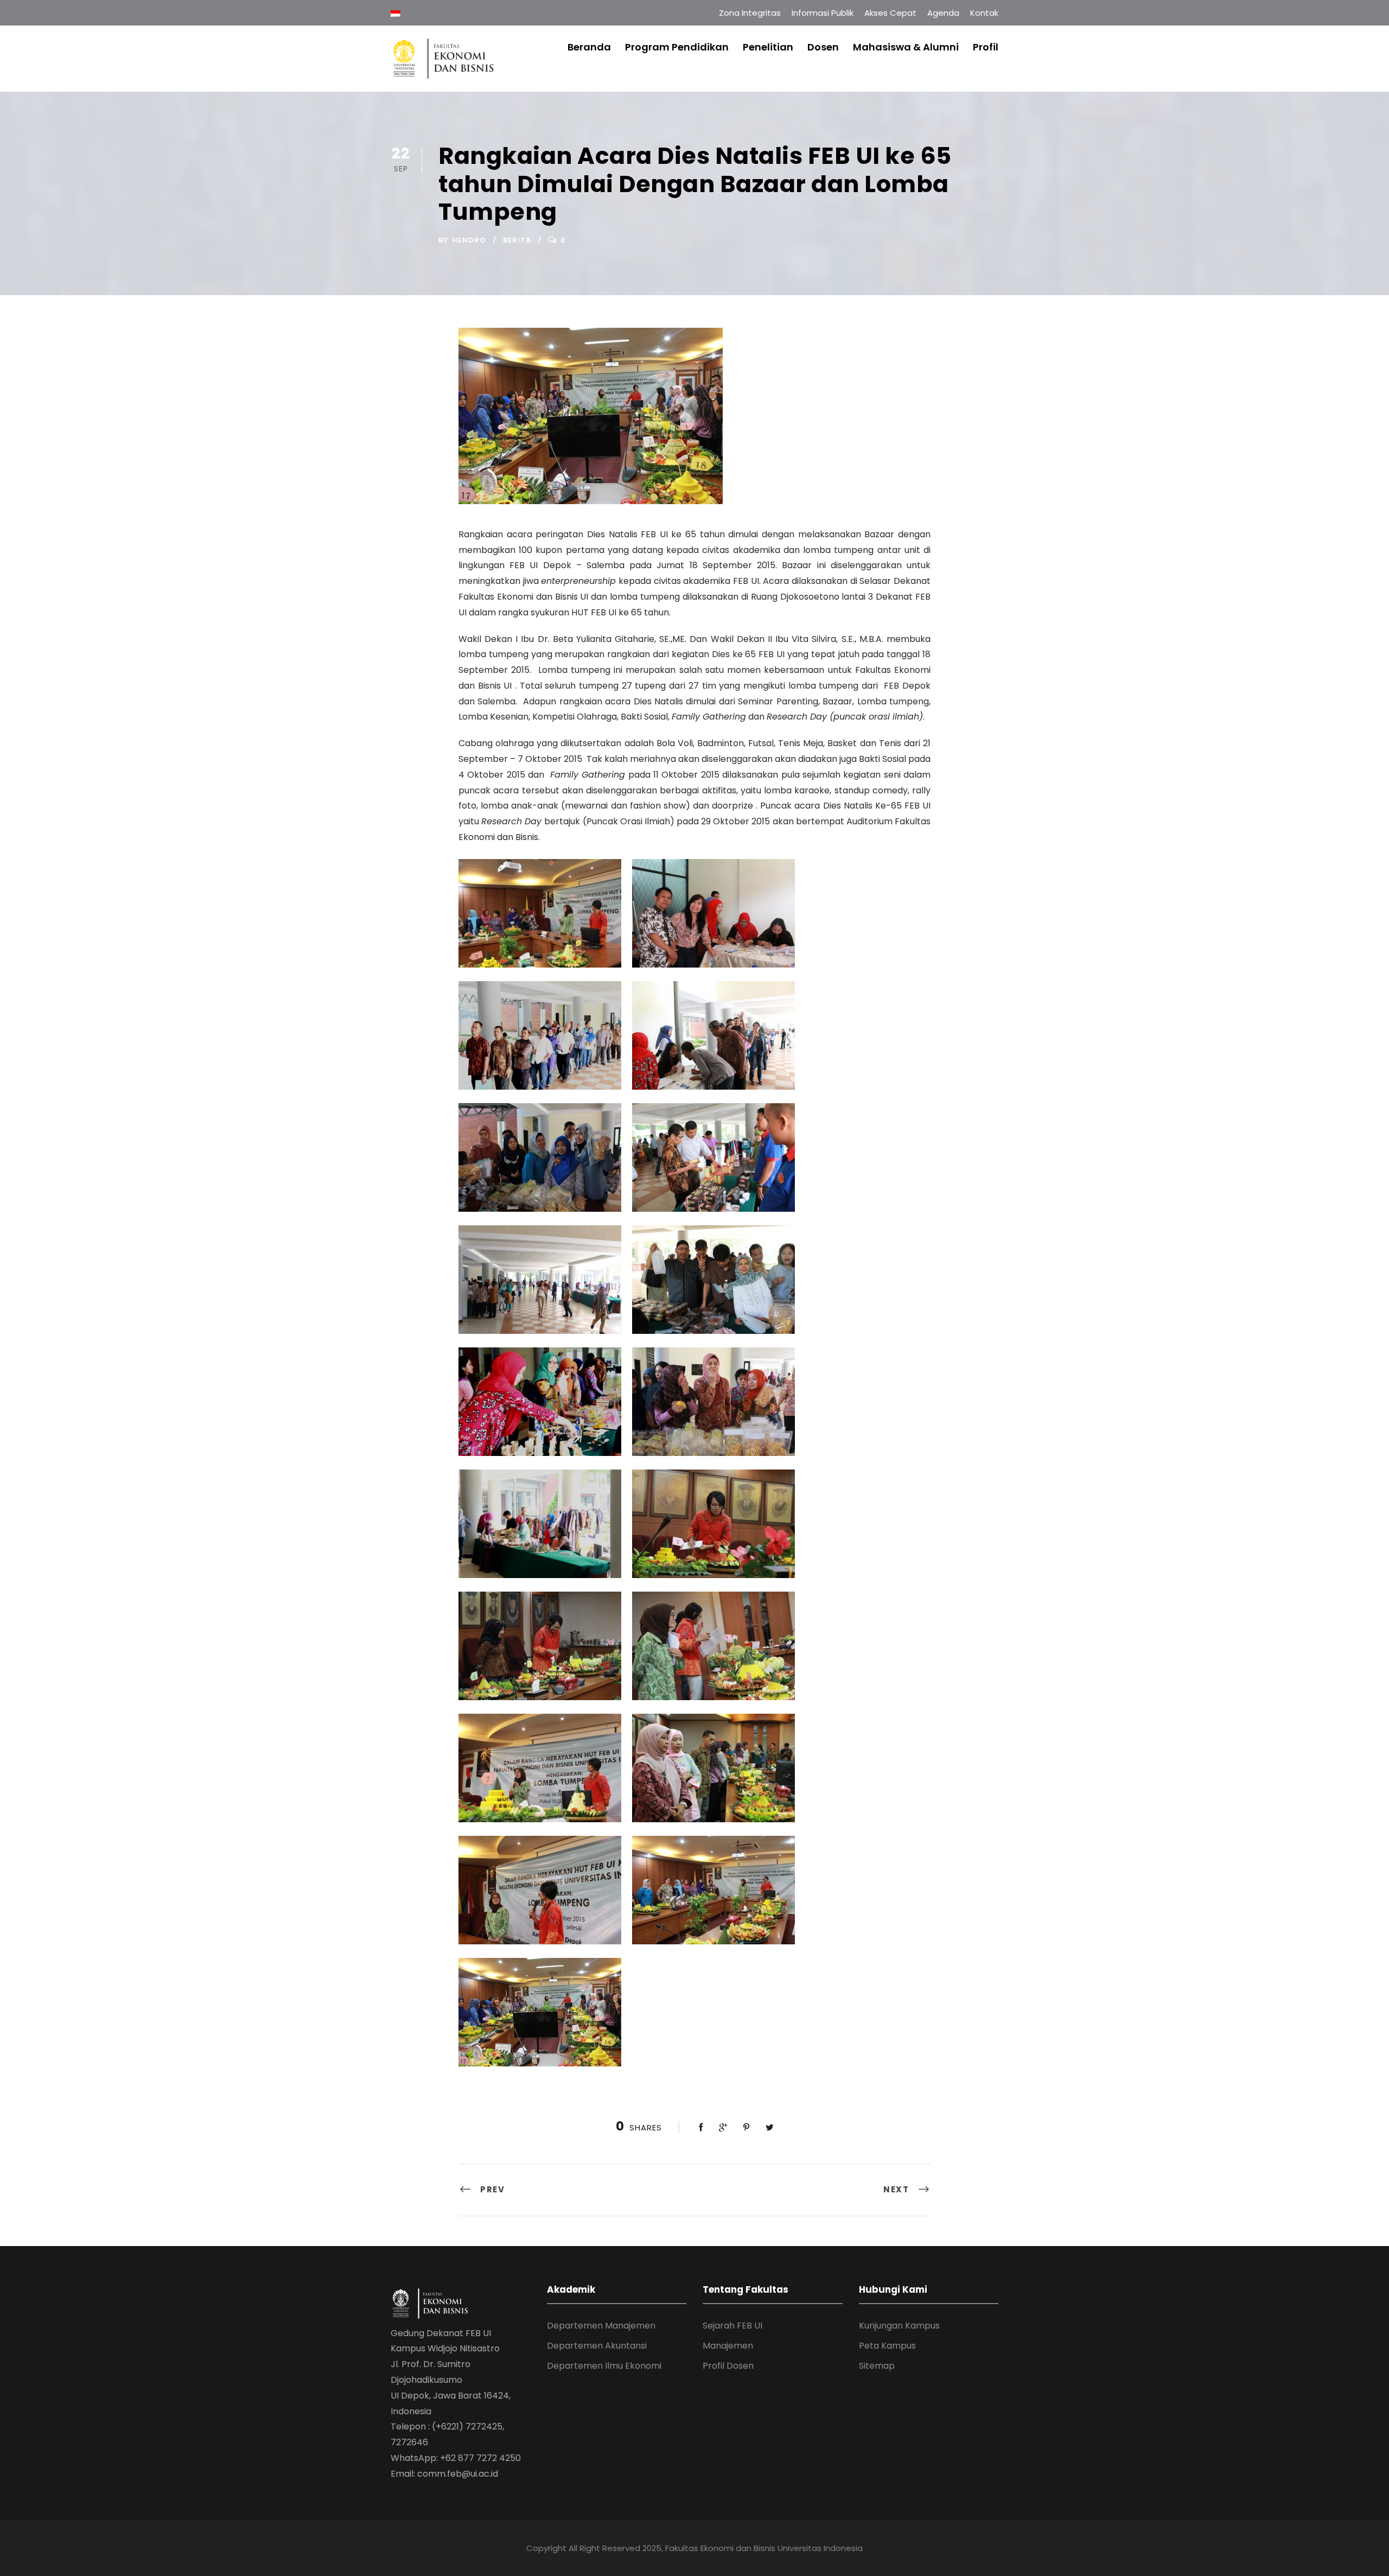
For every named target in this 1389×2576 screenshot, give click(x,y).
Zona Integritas (750, 13)
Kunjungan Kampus (899, 2326)
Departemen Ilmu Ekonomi (604, 2366)
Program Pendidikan (677, 47)
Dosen (823, 47)
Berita (517, 240)
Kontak (984, 13)
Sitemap (877, 2366)
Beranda (589, 47)
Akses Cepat (890, 13)
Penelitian (768, 47)
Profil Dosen (728, 2366)
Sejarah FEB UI (732, 2326)
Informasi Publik (823, 13)
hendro (469, 240)
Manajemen (728, 2346)
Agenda (943, 13)
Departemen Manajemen (601, 2326)
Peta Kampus (887, 2346)
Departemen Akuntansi (597, 2346)
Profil (986, 47)
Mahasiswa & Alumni (906, 47)
